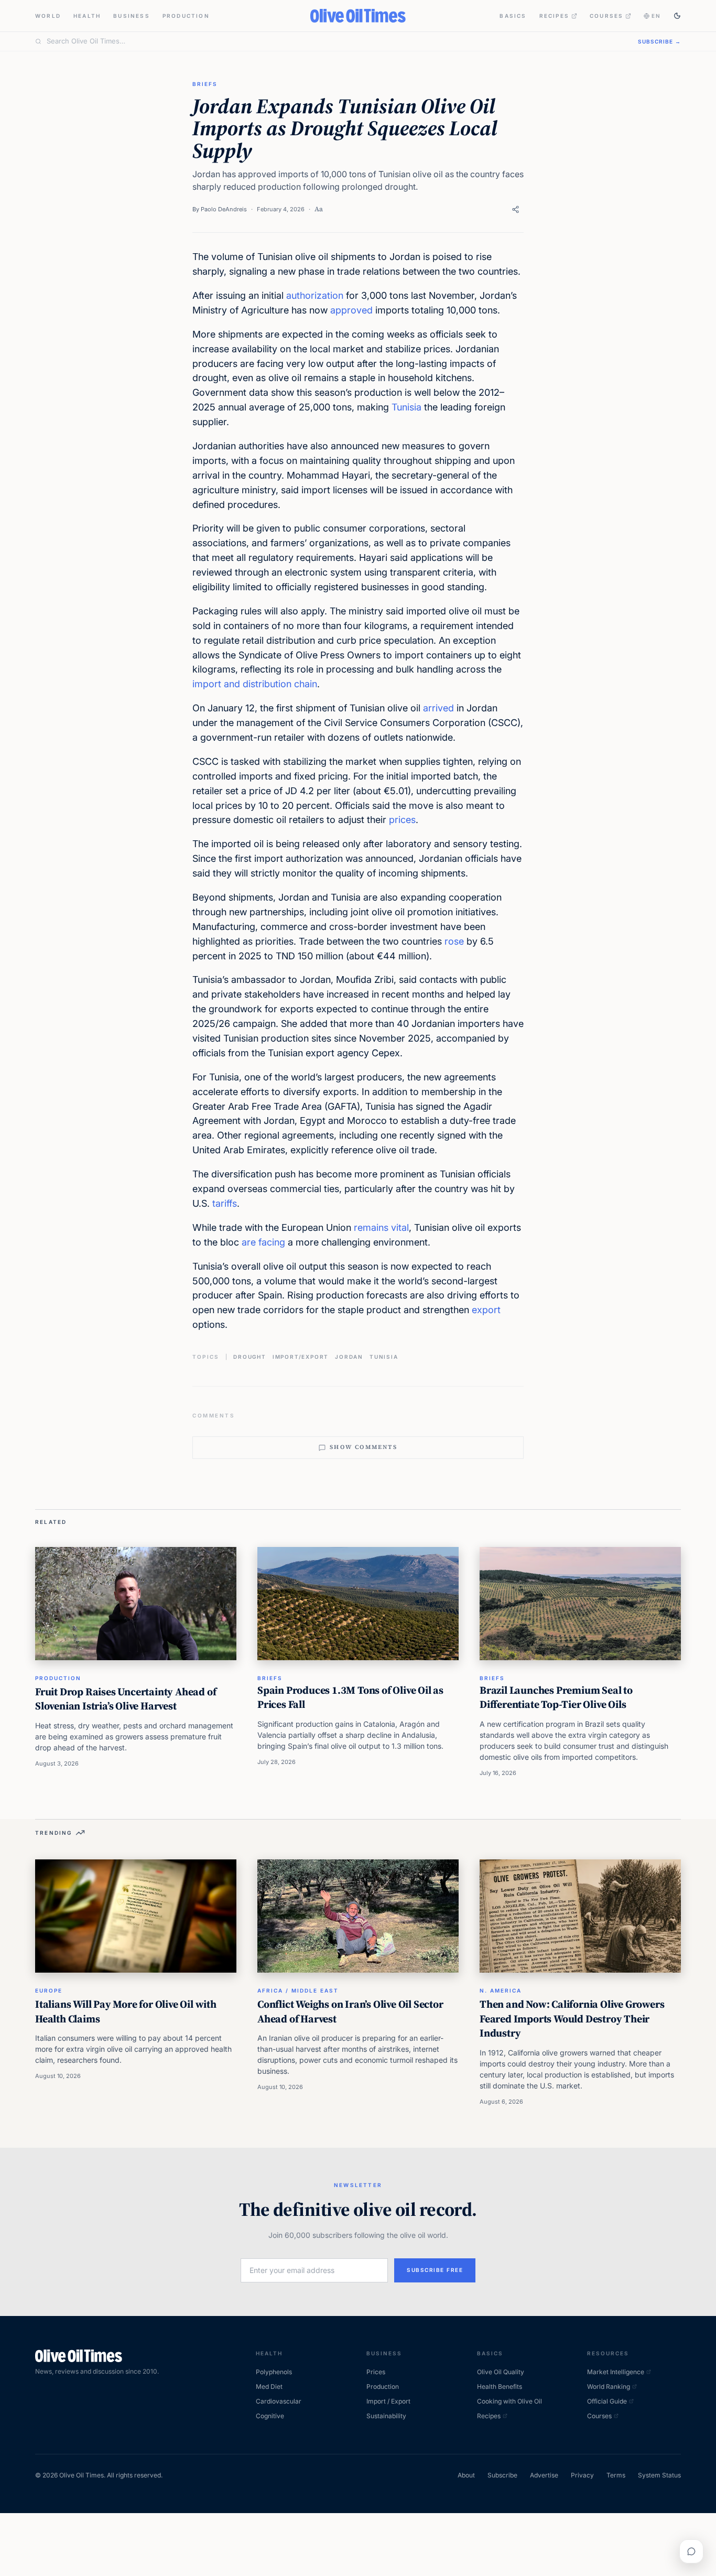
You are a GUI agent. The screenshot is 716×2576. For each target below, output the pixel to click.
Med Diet (269, 2386)
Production (186, 16)
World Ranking (609, 2386)
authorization (315, 295)
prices (402, 820)
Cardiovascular (279, 2401)
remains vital (381, 1227)
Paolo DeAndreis (224, 209)
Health (87, 16)
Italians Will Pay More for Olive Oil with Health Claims (126, 2011)
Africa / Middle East (298, 1990)
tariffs (225, 1203)
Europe (49, 1990)
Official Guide (607, 2401)
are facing (263, 1242)
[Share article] (516, 209)
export (486, 1310)
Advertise (544, 2475)
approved (351, 310)
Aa (319, 209)
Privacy (582, 2475)
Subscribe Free (435, 2270)
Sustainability (386, 2416)
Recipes (554, 16)
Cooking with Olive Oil (509, 2401)
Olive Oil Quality (501, 2372)
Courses (606, 16)
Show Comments (364, 1447)
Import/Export (301, 1357)
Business (132, 16)
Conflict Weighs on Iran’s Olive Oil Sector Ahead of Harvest (350, 2011)
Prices (376, 2372)
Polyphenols (274, 2372)
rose (454, 941)
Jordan (349, 1357)
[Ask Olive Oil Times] (691, 2551)
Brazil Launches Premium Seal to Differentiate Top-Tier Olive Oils (556, 1697)
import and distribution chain (255, 684)
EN (656, 16)
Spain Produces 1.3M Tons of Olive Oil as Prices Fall (350, 1697)
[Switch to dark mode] (677, 16)
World (48, 16)
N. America (501, 1990)
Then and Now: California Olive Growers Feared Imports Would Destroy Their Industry (572, 2018)
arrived (438, 708)
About (466, 2475)
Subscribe (502, 2475)
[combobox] (336, 41)
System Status (659, 2475)
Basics (513, 16)
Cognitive (270, 2416)
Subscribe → (659, 41)
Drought (250, 1357)
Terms (616, 2475)
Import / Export (388, 2401)
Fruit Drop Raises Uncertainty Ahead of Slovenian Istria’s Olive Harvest (126, 1699)
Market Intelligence (616, 2372)
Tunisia (406, 407)
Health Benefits (500, 2386)
